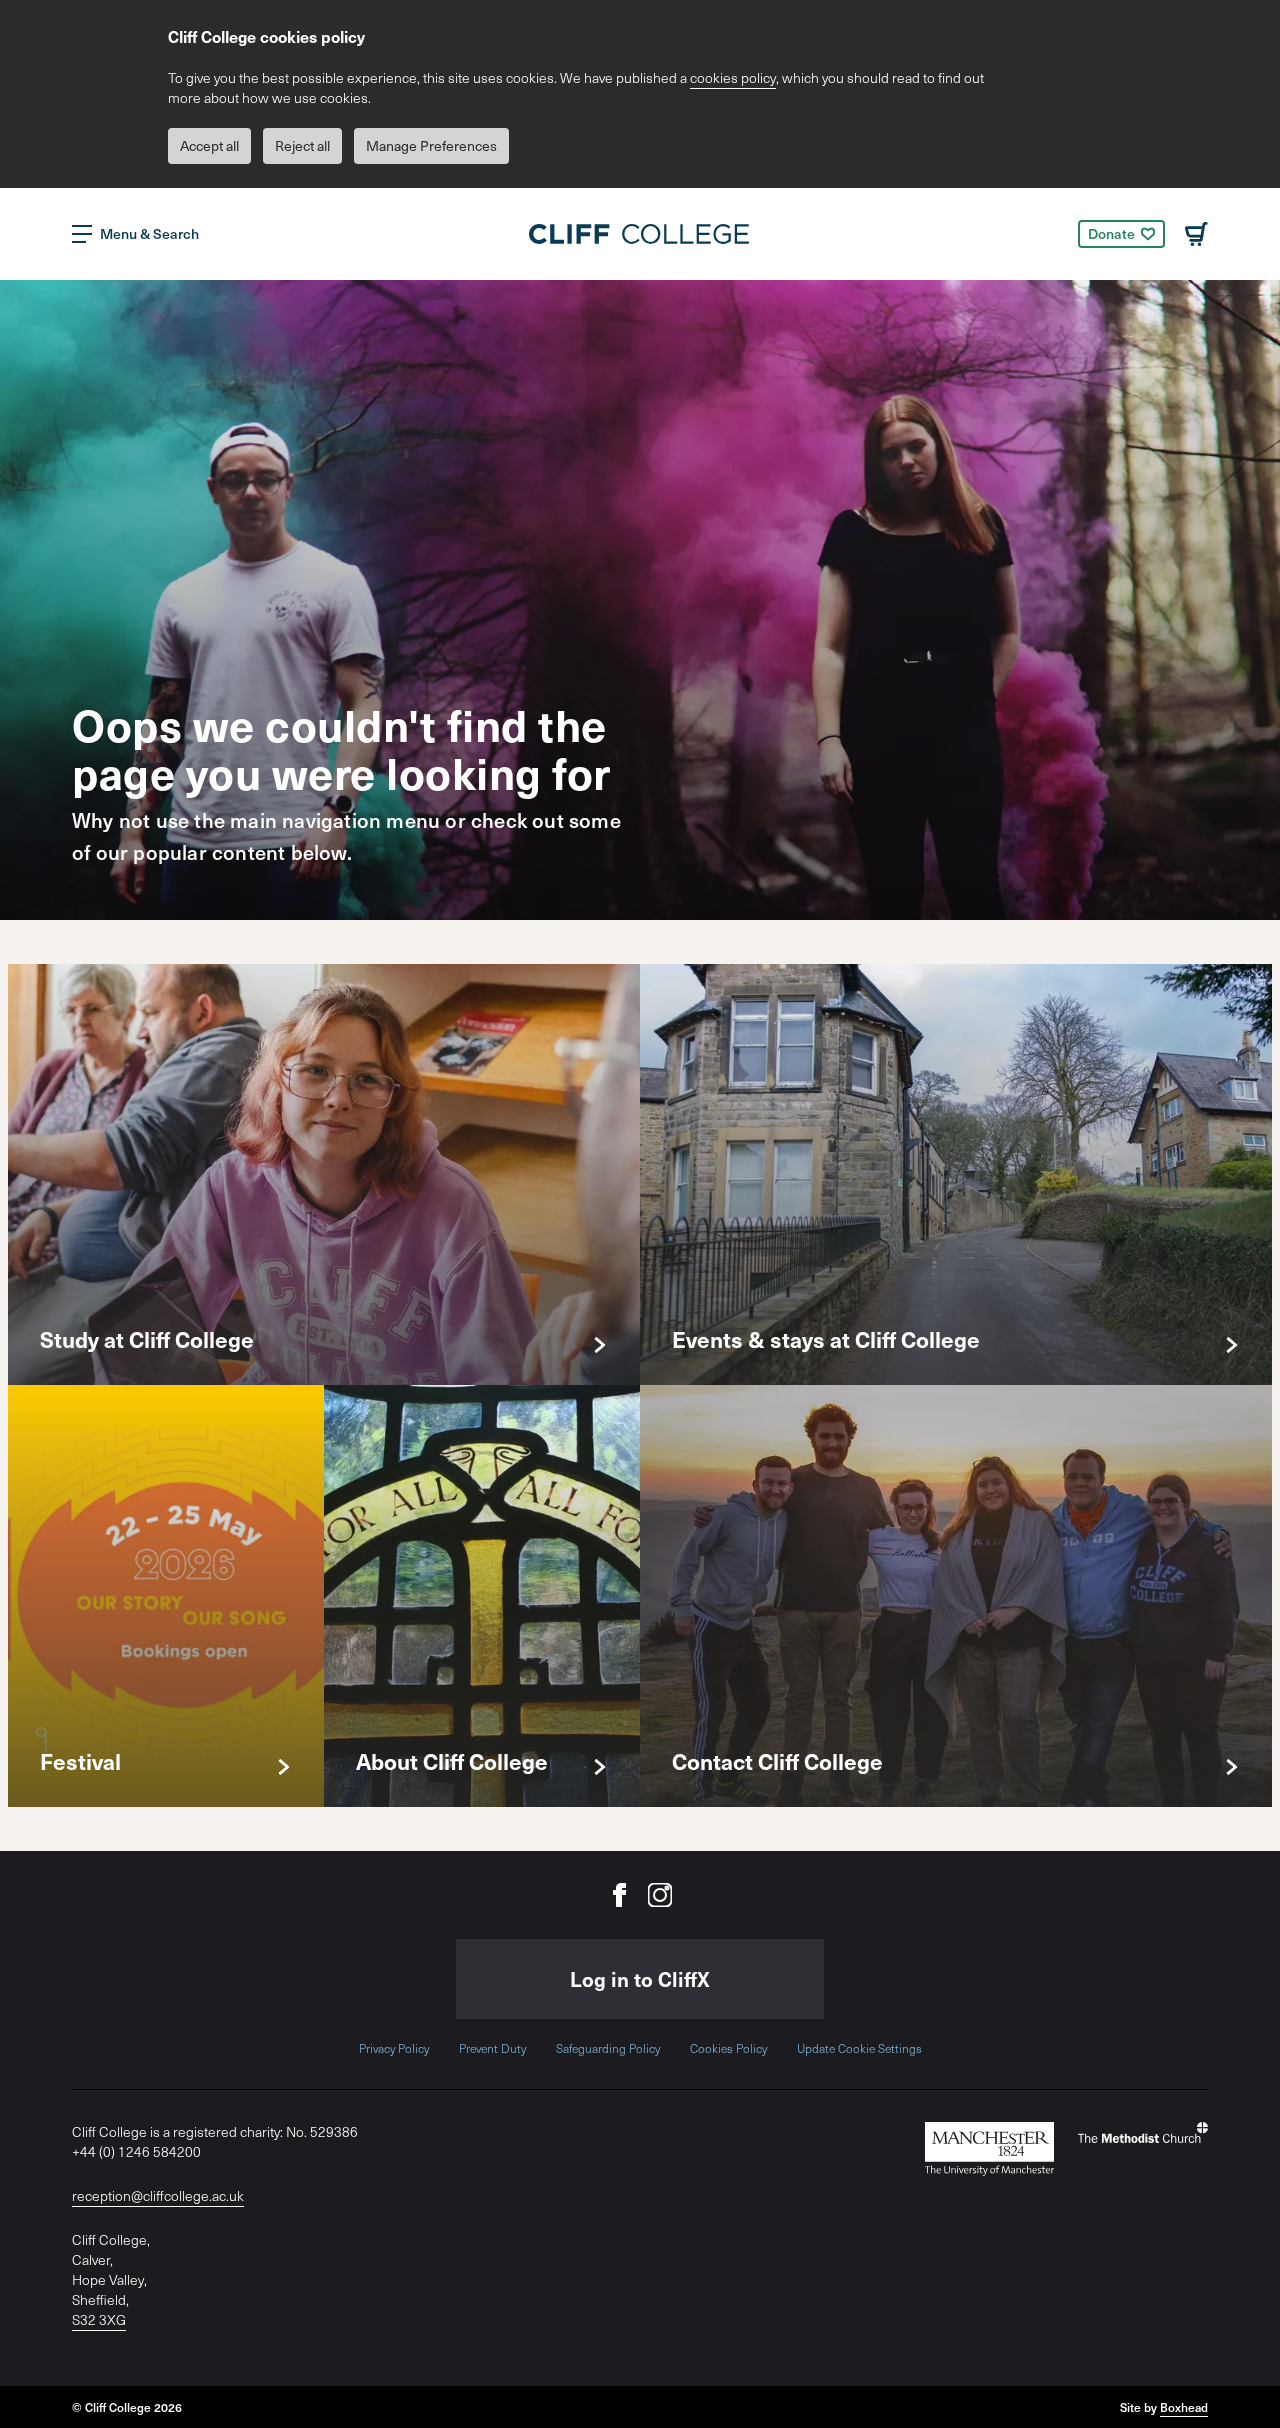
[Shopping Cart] (1196, 234)
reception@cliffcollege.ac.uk (158, 2195)
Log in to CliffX (640, 1979)
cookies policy (733, 77)
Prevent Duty (492, 2048)
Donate (1111, 233)
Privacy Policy (394, 2048)
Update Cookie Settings (859, 2048)
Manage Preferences (431, 145)
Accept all (209, 145)
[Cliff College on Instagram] (660, 1895)
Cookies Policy (728, 2048)
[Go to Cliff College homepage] (640, 234)
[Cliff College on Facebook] (620, 1895)
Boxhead (1184, 2407)
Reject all (302, 145)
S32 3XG (99, 2319)
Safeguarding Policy (608, 2048)
